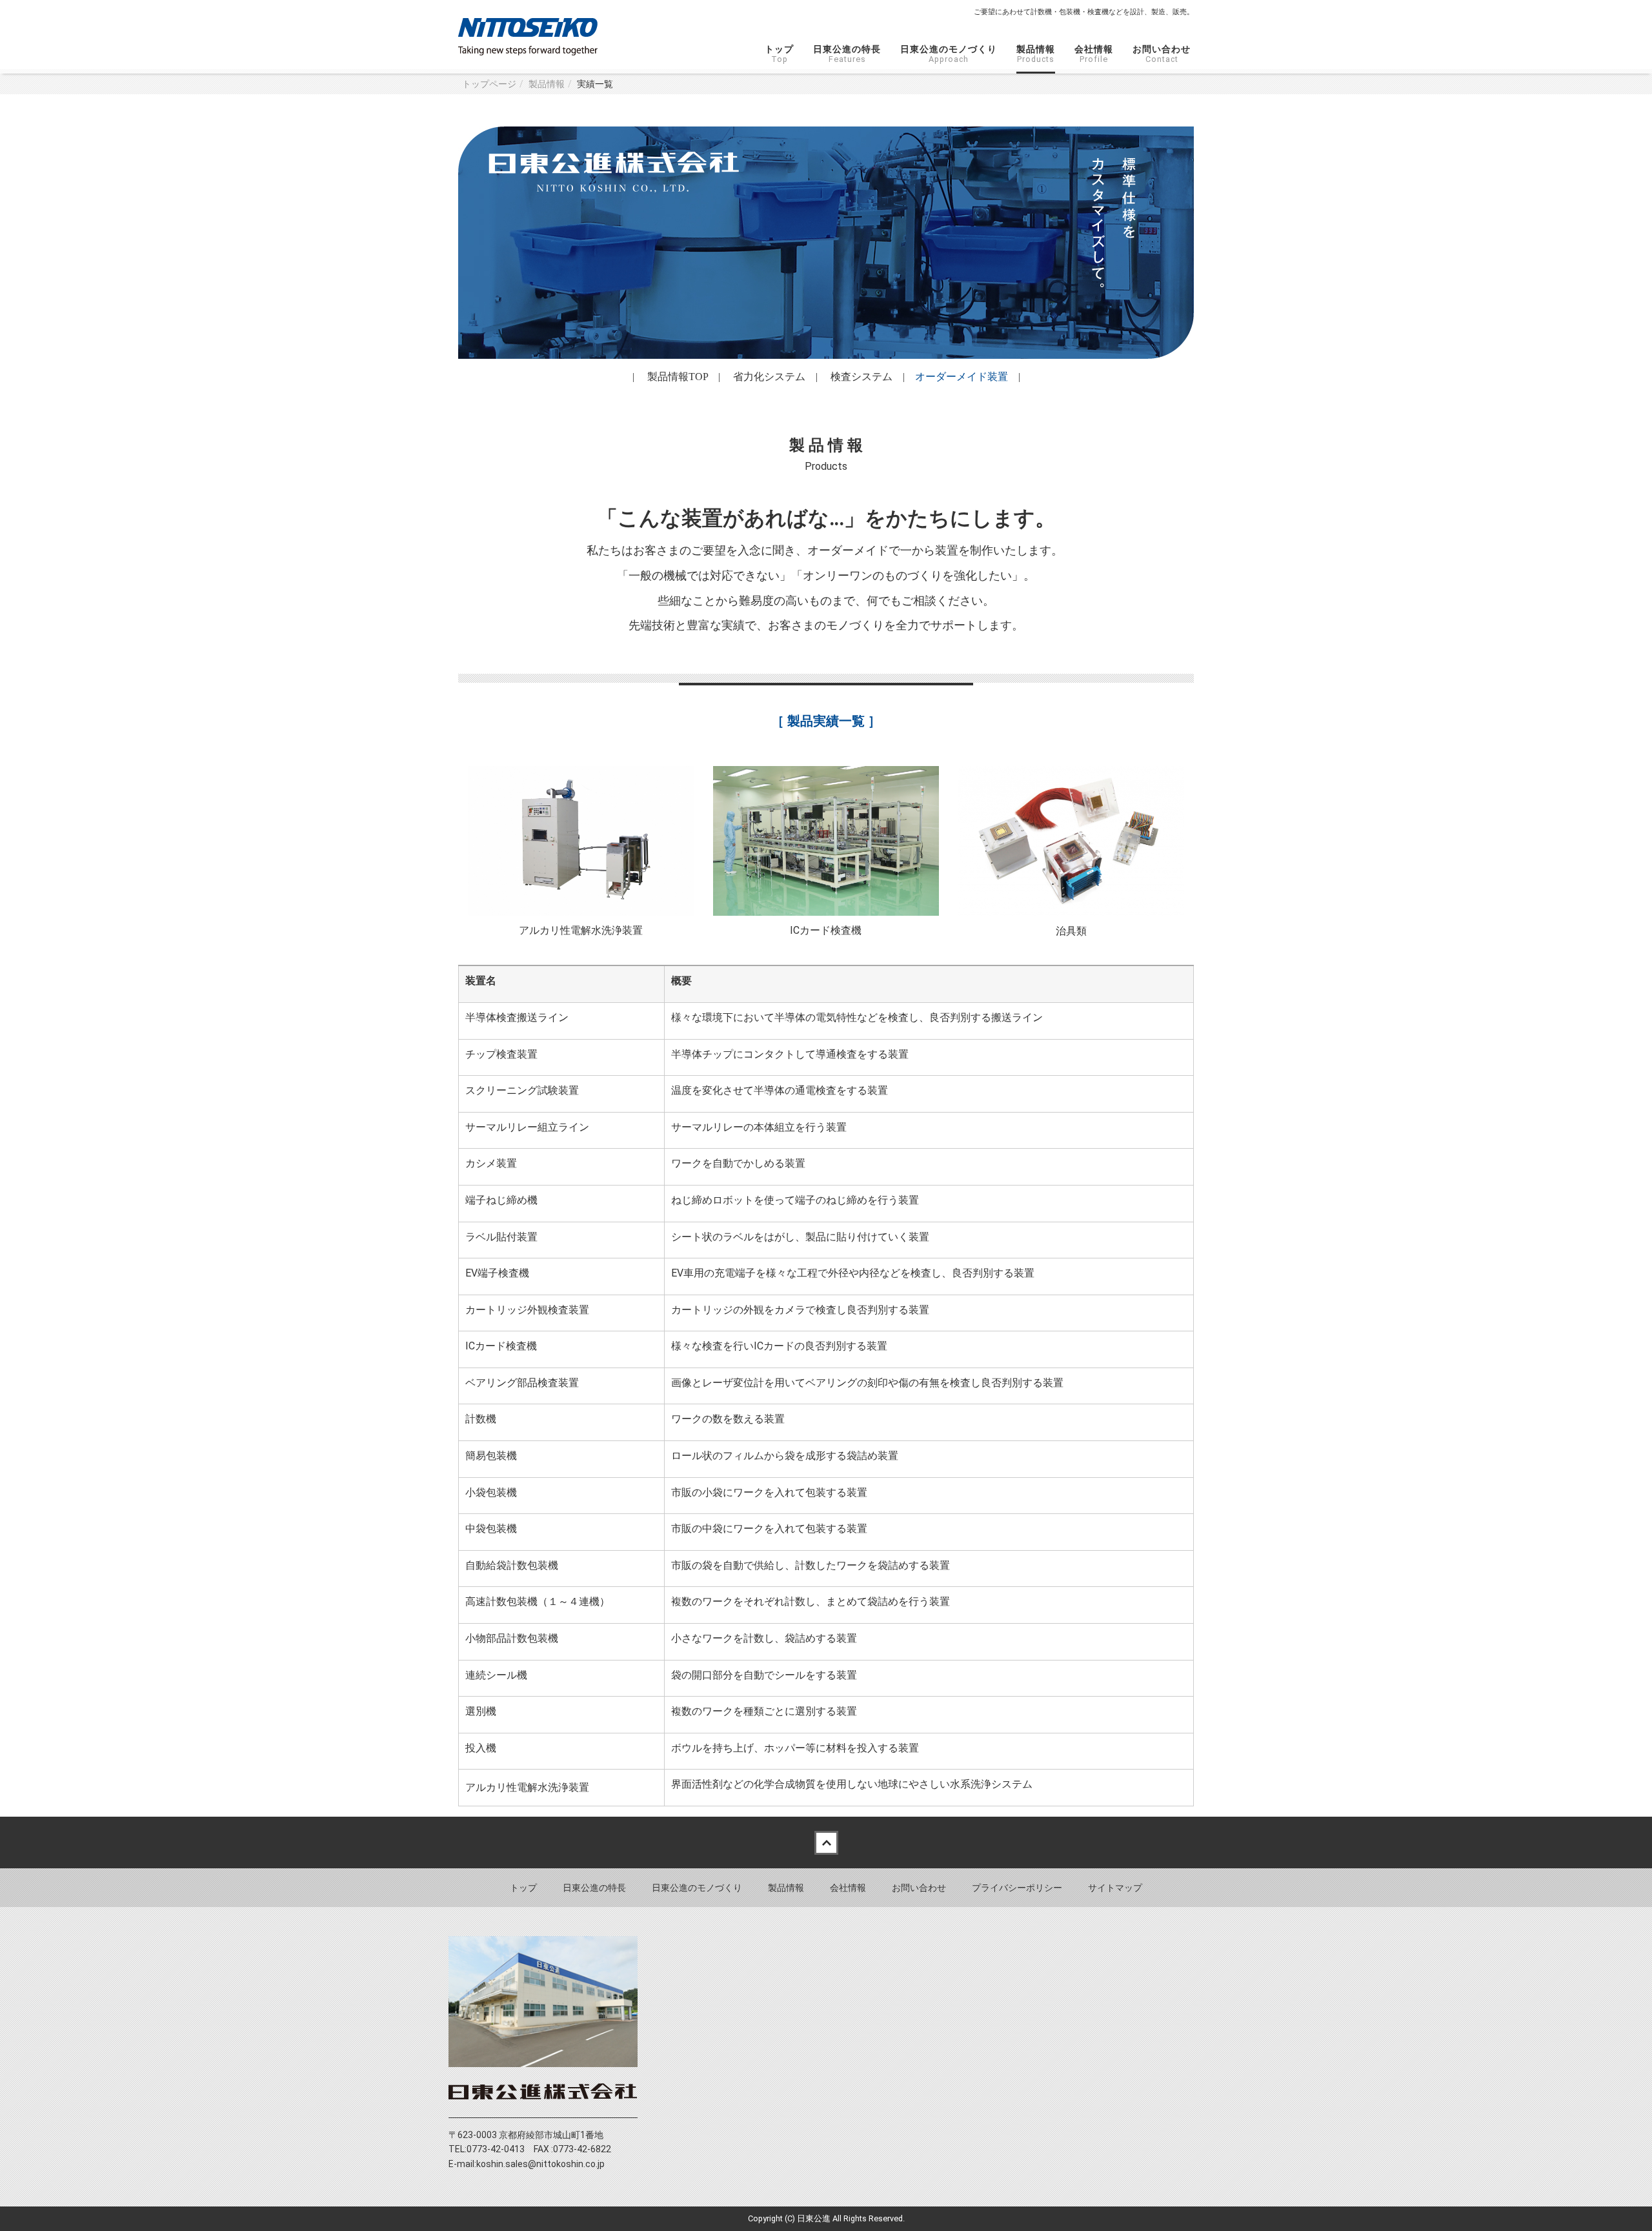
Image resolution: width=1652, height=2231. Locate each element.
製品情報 (1036, 54)
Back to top (826, 1842)
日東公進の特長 (847, 54)
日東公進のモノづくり (949, 54)
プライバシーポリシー (1017, 1888)
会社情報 (1094, 54)
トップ (779, 54)
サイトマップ (1115, 1888)
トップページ (489, 84)
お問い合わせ (1162, 54)
